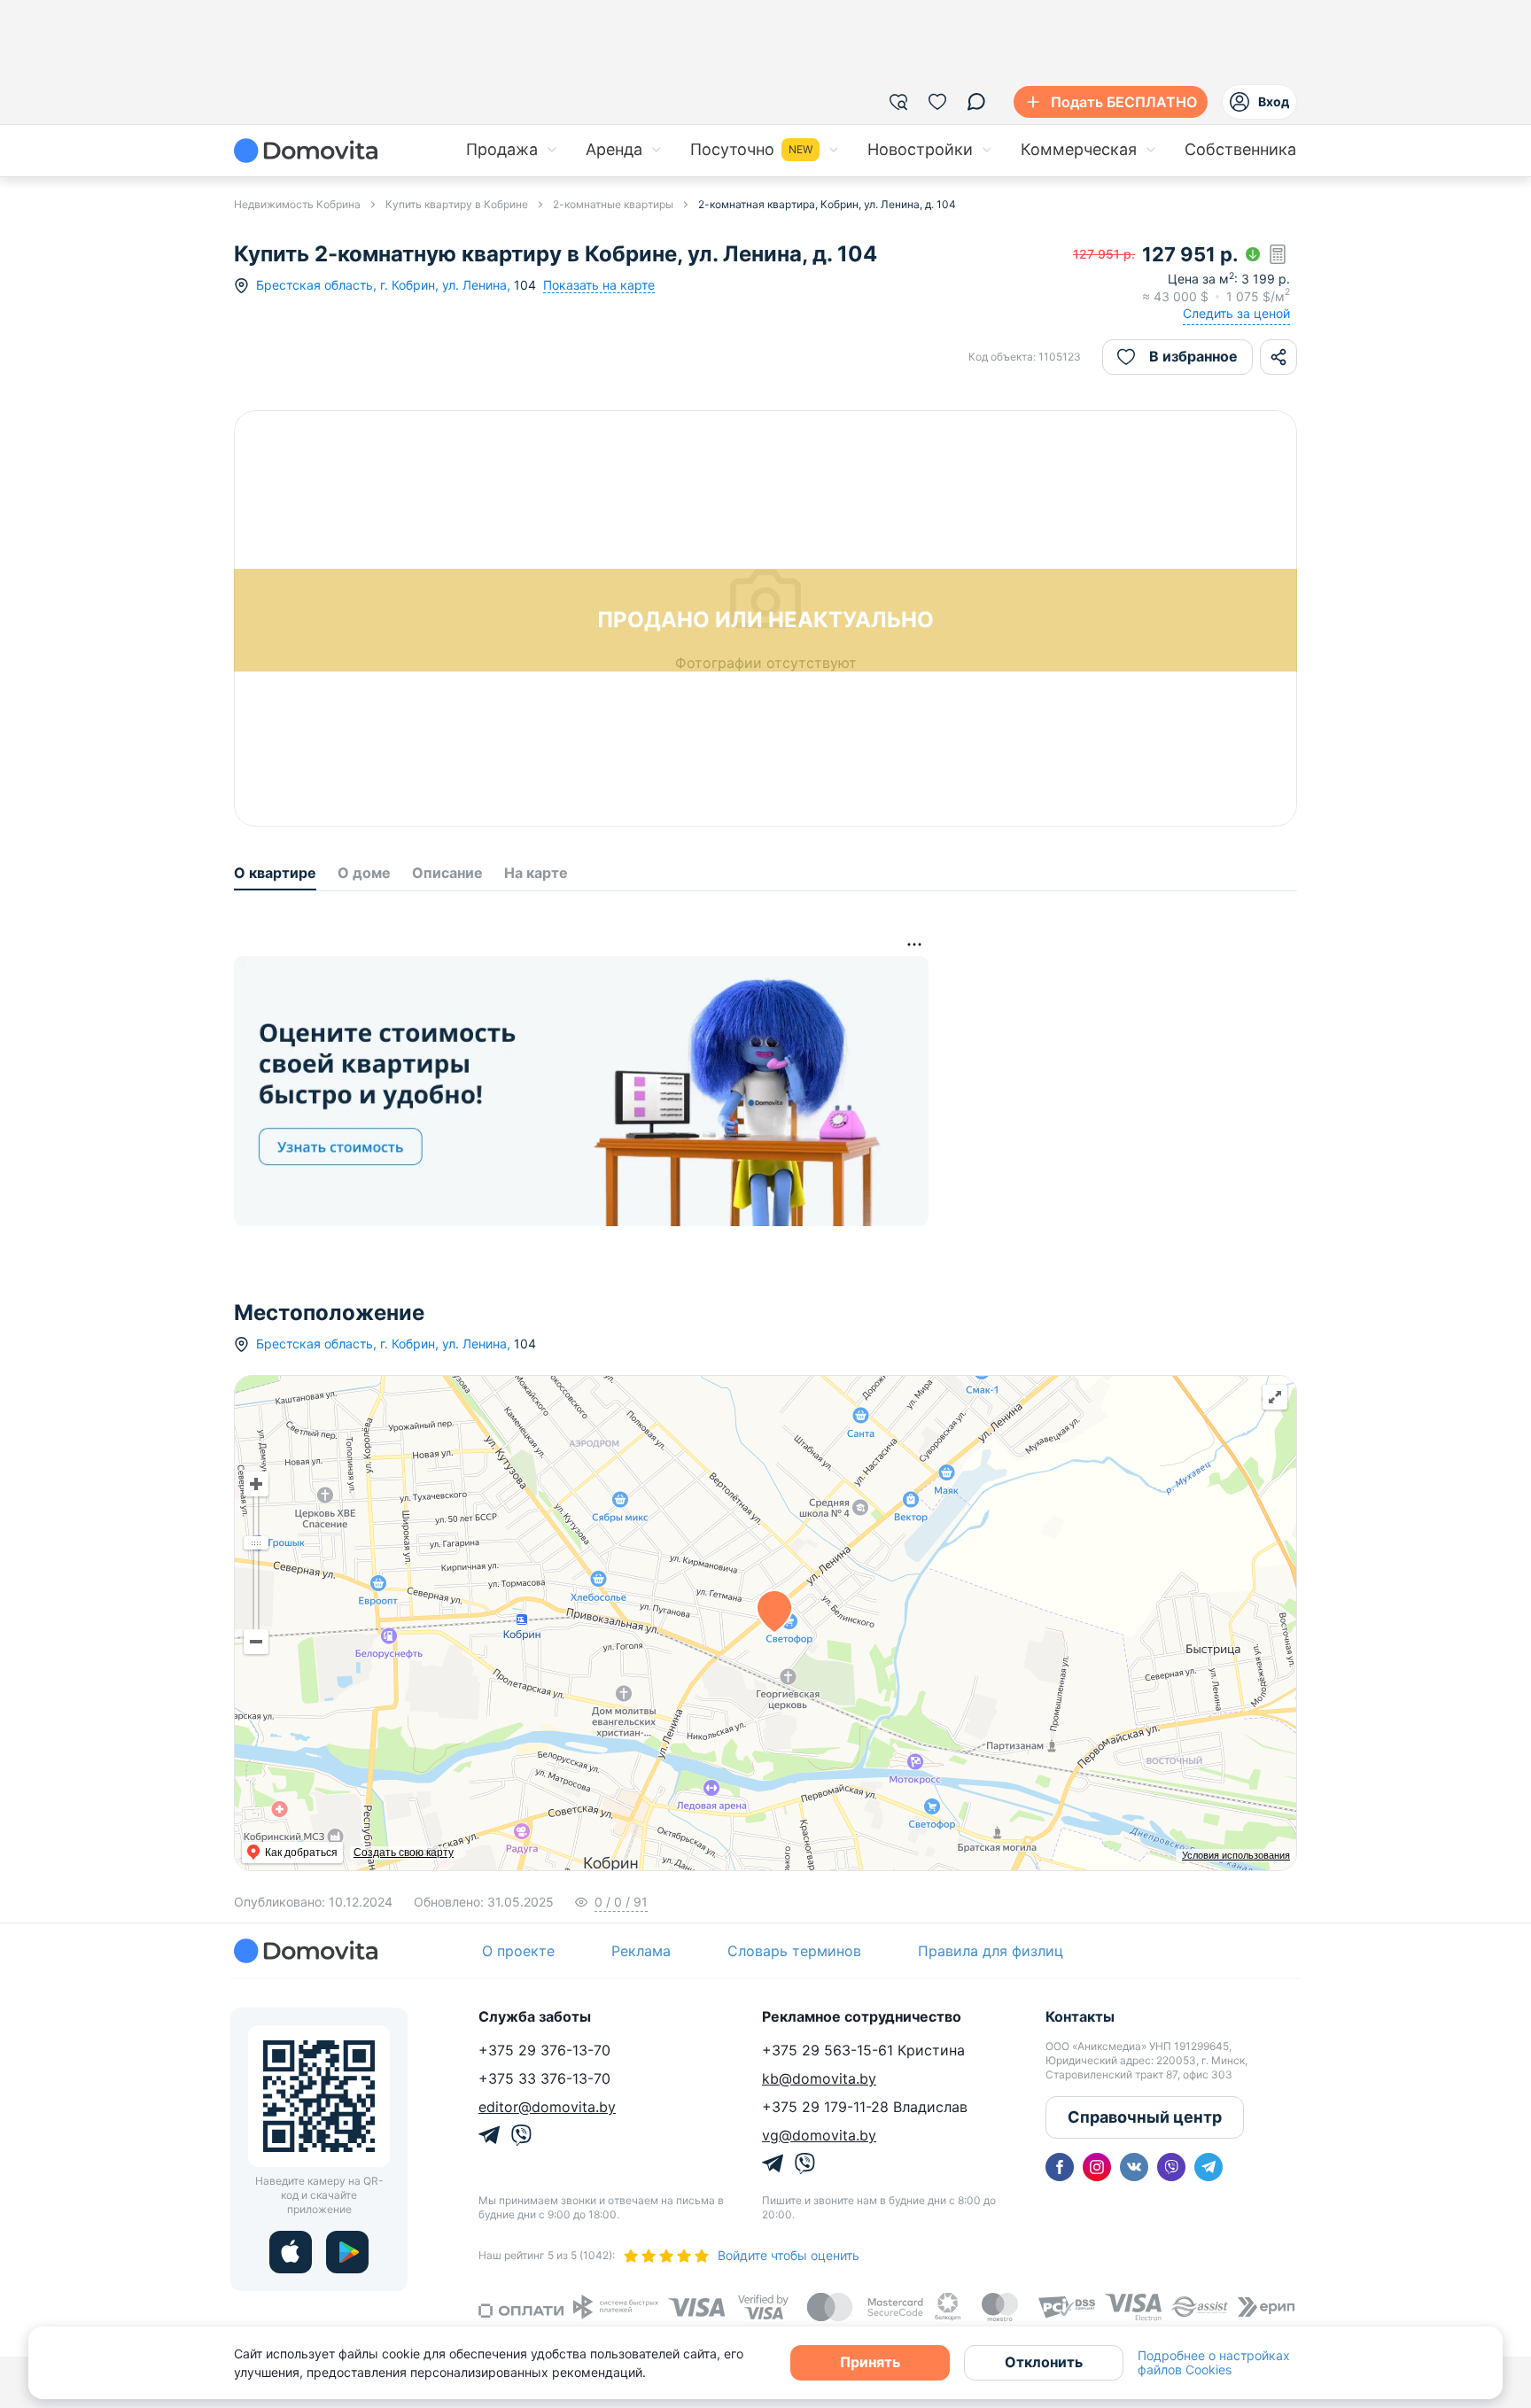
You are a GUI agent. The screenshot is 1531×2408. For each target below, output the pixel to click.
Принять (870, 2362)
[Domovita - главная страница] (306, 151)
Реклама (641, 1951)
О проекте (518, 1951)
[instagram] (1097, 2167)
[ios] (291, 2252)
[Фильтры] (898, 102)
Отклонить (1044, 2362)
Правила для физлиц (991, 1951)
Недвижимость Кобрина (297, 204)
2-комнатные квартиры (613, 204)
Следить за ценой (1236, 313)
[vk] (1134, 2167)
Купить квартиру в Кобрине (457, 204)
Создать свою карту (404, 1853)
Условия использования (1236, 1855)
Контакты (1080, 2016)
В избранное (1193, 356)
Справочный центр (1145, 2117)
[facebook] (1060, 2167)
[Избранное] (937, 102)
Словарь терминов (794, 1951)
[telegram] (1208, 2167)
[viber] (1171, 2167)
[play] (347, 2252)
